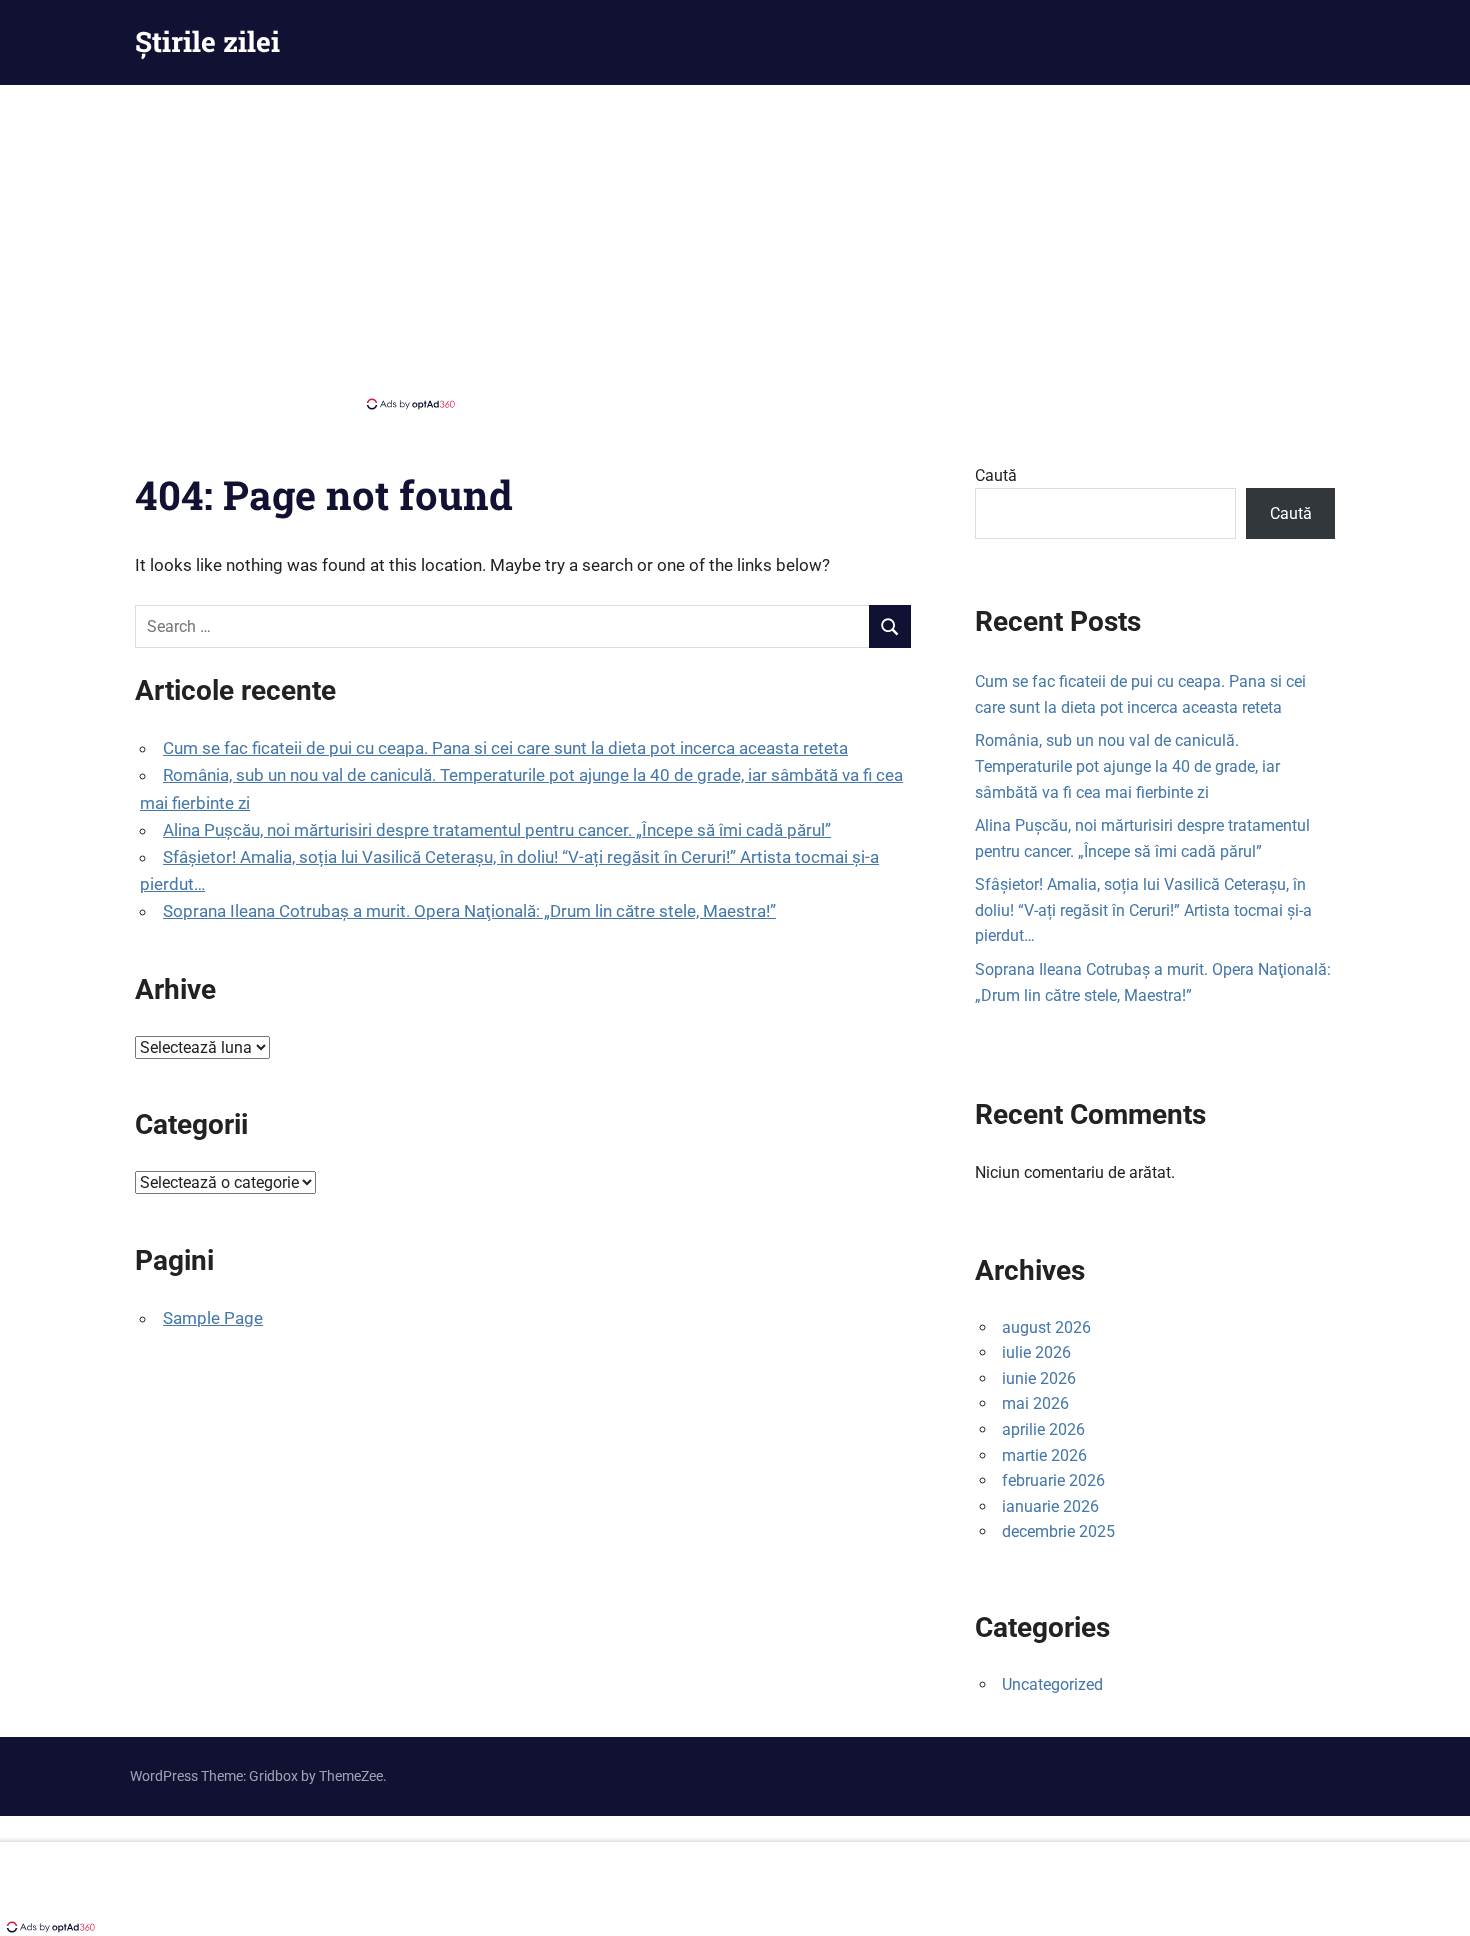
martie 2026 (1044, 1455)
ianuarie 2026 (1050, 1506)
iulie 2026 (1036, 1352)
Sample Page (213, 1318)
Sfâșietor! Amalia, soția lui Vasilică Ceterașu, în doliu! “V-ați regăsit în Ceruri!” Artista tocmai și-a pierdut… (1143, 910)
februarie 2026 (1053, 1480)
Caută (996, 475)
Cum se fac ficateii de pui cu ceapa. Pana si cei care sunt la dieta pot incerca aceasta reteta (505, 748)
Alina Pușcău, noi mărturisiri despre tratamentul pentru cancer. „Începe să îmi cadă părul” (497, 830)
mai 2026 (1035, 1403)
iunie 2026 (1039, 1378)
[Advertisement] (735, 245)
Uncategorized (1052, 1684)
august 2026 (1046, 1327)
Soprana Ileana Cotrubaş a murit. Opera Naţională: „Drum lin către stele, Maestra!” (469, 911)
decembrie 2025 (1058, 1531)
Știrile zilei (207, 41)
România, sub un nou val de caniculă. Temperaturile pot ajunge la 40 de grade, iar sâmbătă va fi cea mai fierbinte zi (1127, 766)
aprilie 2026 (1043, 1429)
